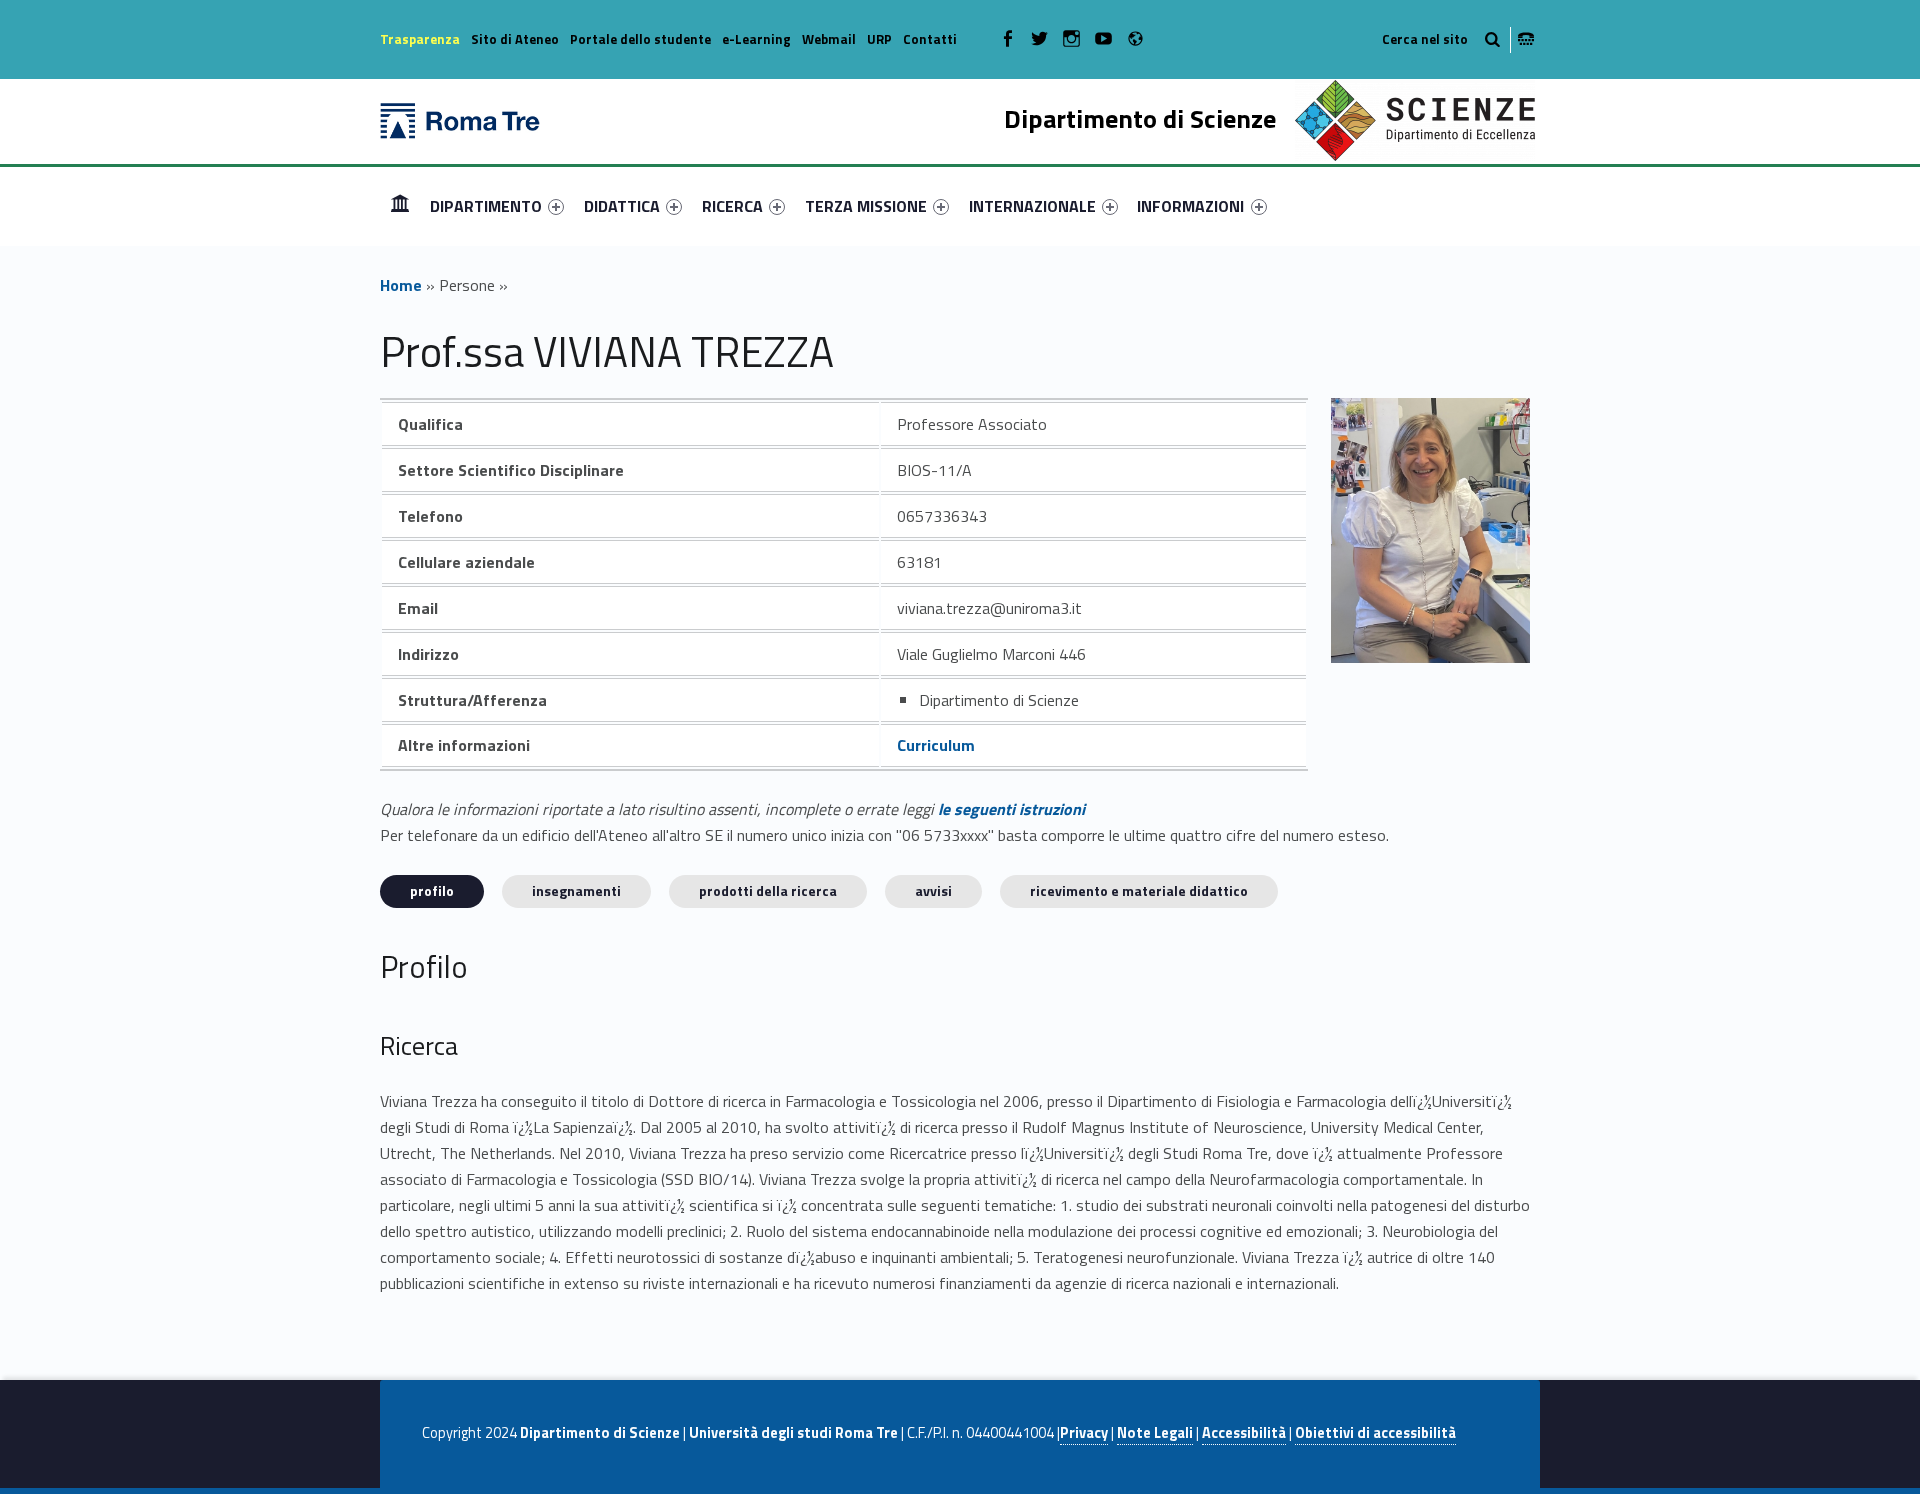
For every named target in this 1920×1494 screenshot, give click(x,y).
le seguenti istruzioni (1011, 809)
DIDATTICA (622, 206)
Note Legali (1155, 1433)
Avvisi (933, 890)
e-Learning (756, 39)
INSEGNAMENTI (576, 890)
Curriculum (936, 745)
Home (400, 205)
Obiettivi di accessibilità (1375, 1433)
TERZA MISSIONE (866, 206)
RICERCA (732, 206)
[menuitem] (400, 206)
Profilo (432, 890)
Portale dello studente (640, 39)
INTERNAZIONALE (1032, 206)
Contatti (930, 39)
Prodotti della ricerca (768, 890)
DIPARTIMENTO (486, 206)
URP (879, 39)
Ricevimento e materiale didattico (1139, 890)
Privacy (1084, 1433)
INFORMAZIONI (1190, 206)
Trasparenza (420, 39)
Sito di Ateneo (515, 39)
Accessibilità (1244, 1433)
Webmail (829, 39)
